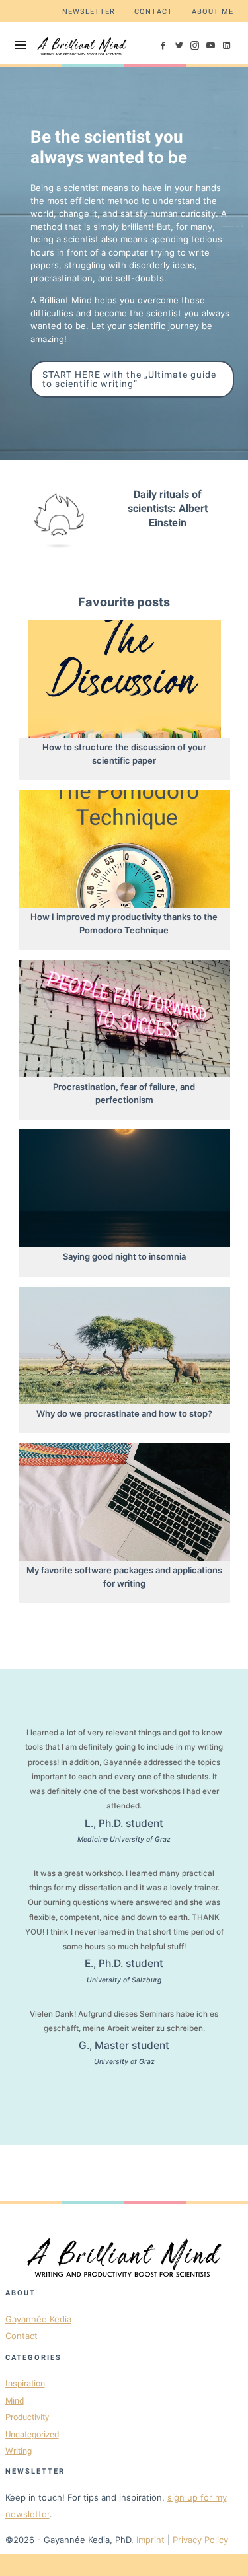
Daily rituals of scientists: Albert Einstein (168, 509)
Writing (19, 2451)
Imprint (150, 2540)
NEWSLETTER (89, 12)
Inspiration (25, 2383)
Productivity (27, 2417)
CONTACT (153, 12)
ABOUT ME (213, 12)
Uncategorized (32, 2434)
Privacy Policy (200, 2540)
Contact (21, 2336)
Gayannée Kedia (38, 2319)
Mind (15, 2401)
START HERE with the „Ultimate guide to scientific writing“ (129, 379)
